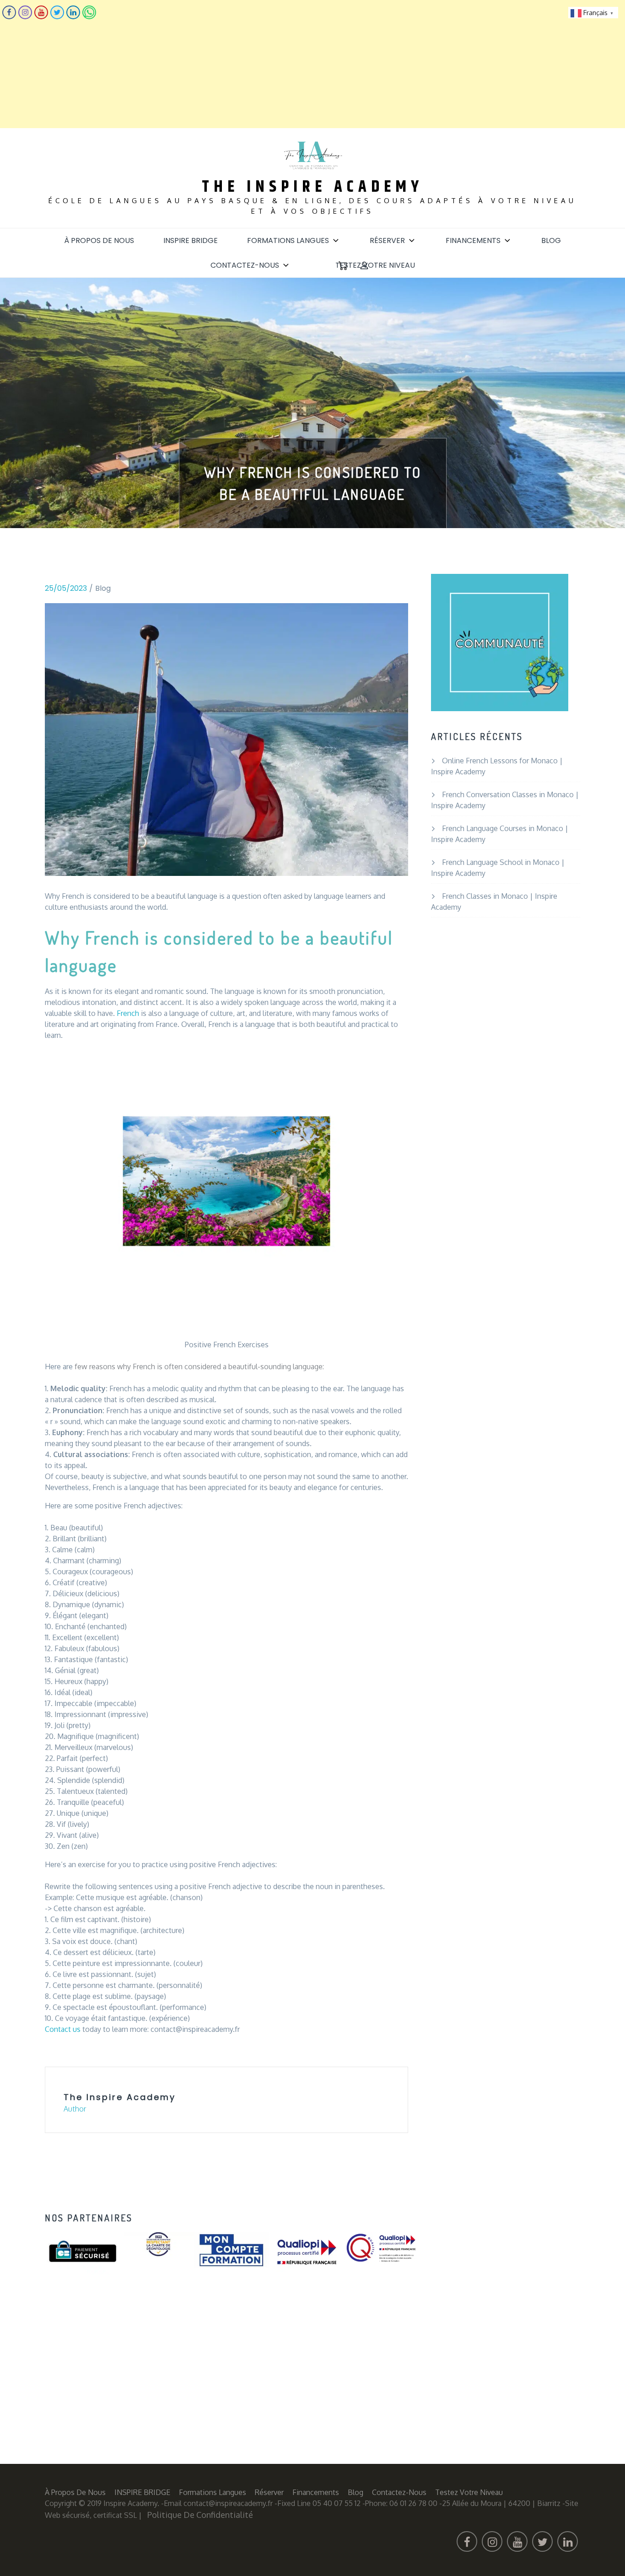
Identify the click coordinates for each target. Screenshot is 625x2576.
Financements (473, 240)
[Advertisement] (275, 64)
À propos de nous (99, 240)
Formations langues (288, 240)
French (128, 1013)
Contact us (63, 2029)
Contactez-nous (245, 265)
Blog (551, 240)
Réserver (387, 240)
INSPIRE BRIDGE (191, 240)
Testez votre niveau (375, 265)
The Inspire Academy (312, 187)
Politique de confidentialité (200, 2515)
